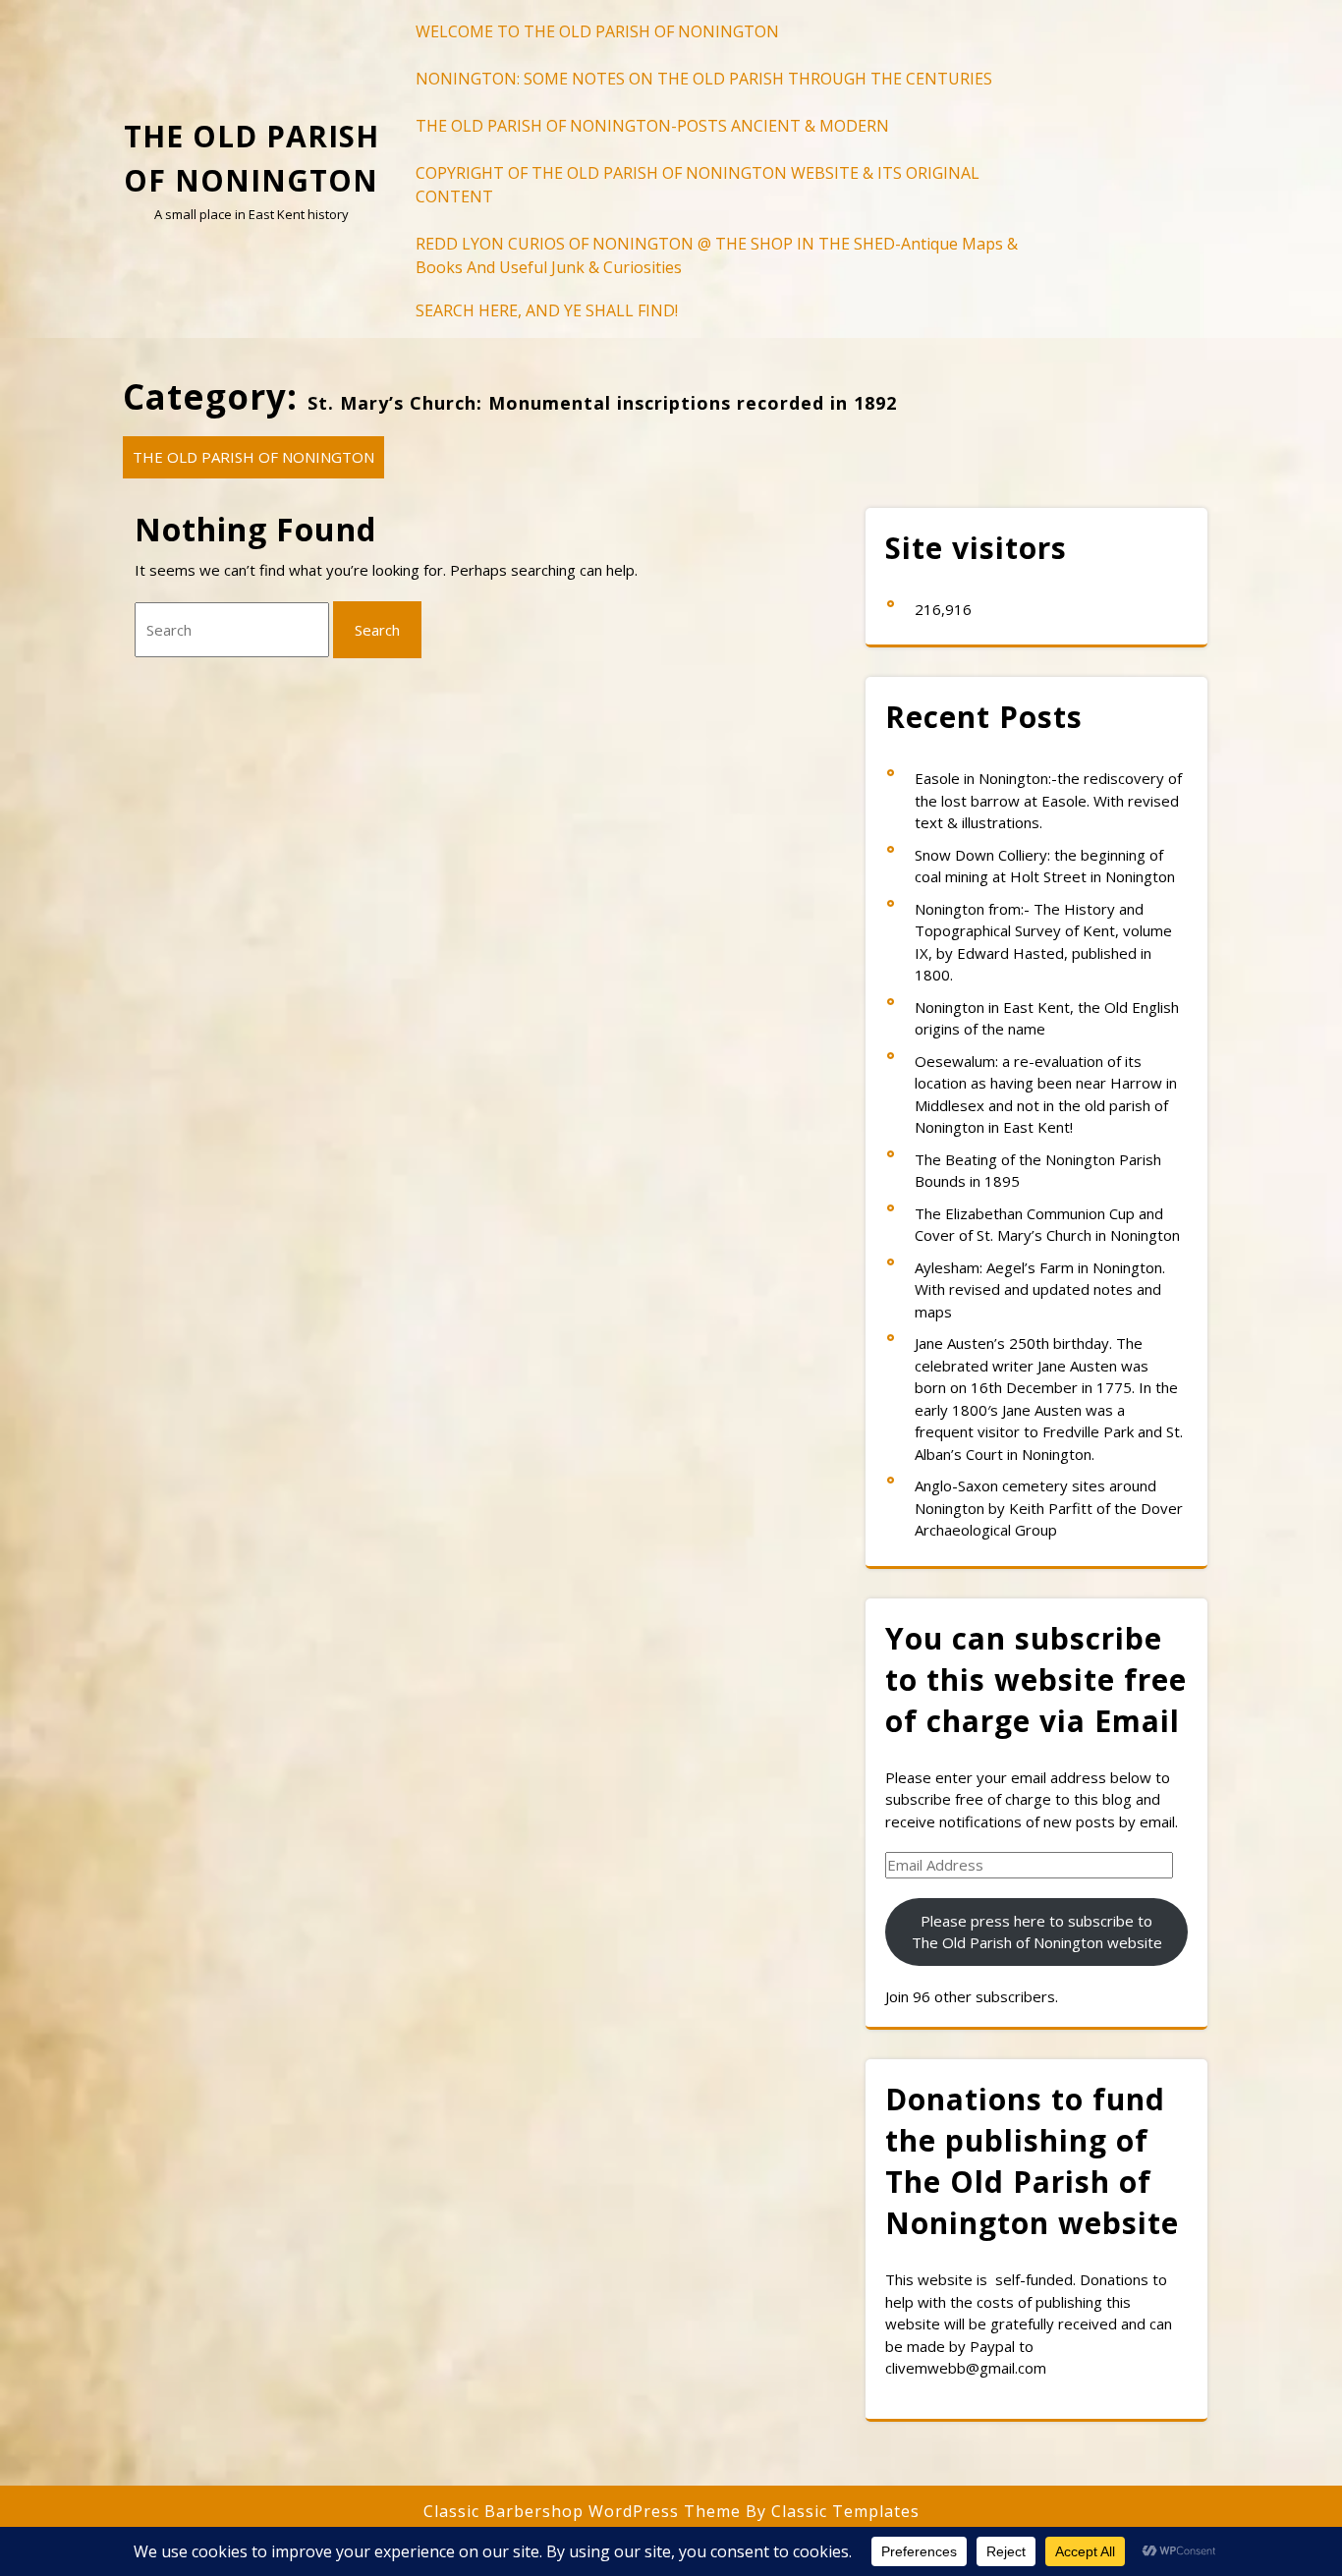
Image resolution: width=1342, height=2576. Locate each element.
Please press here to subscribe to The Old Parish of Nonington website (1037, 1932)
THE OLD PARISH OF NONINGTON (253, 457)
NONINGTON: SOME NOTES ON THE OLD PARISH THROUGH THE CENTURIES (704, 79)
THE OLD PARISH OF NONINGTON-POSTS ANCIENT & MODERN (652, 126)
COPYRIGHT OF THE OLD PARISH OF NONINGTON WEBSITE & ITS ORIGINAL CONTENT (698, 185)
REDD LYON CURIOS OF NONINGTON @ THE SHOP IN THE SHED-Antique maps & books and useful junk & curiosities (717, 255)
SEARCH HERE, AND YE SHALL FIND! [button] (547, 310)
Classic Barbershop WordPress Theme (585, 2511)
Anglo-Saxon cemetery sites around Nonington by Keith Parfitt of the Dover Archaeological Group (1049, 1508)
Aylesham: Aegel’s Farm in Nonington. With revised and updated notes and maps (1040, 1289)
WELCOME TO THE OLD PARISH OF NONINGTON (597, 31)
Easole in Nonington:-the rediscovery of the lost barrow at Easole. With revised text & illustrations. (1048, 800)
